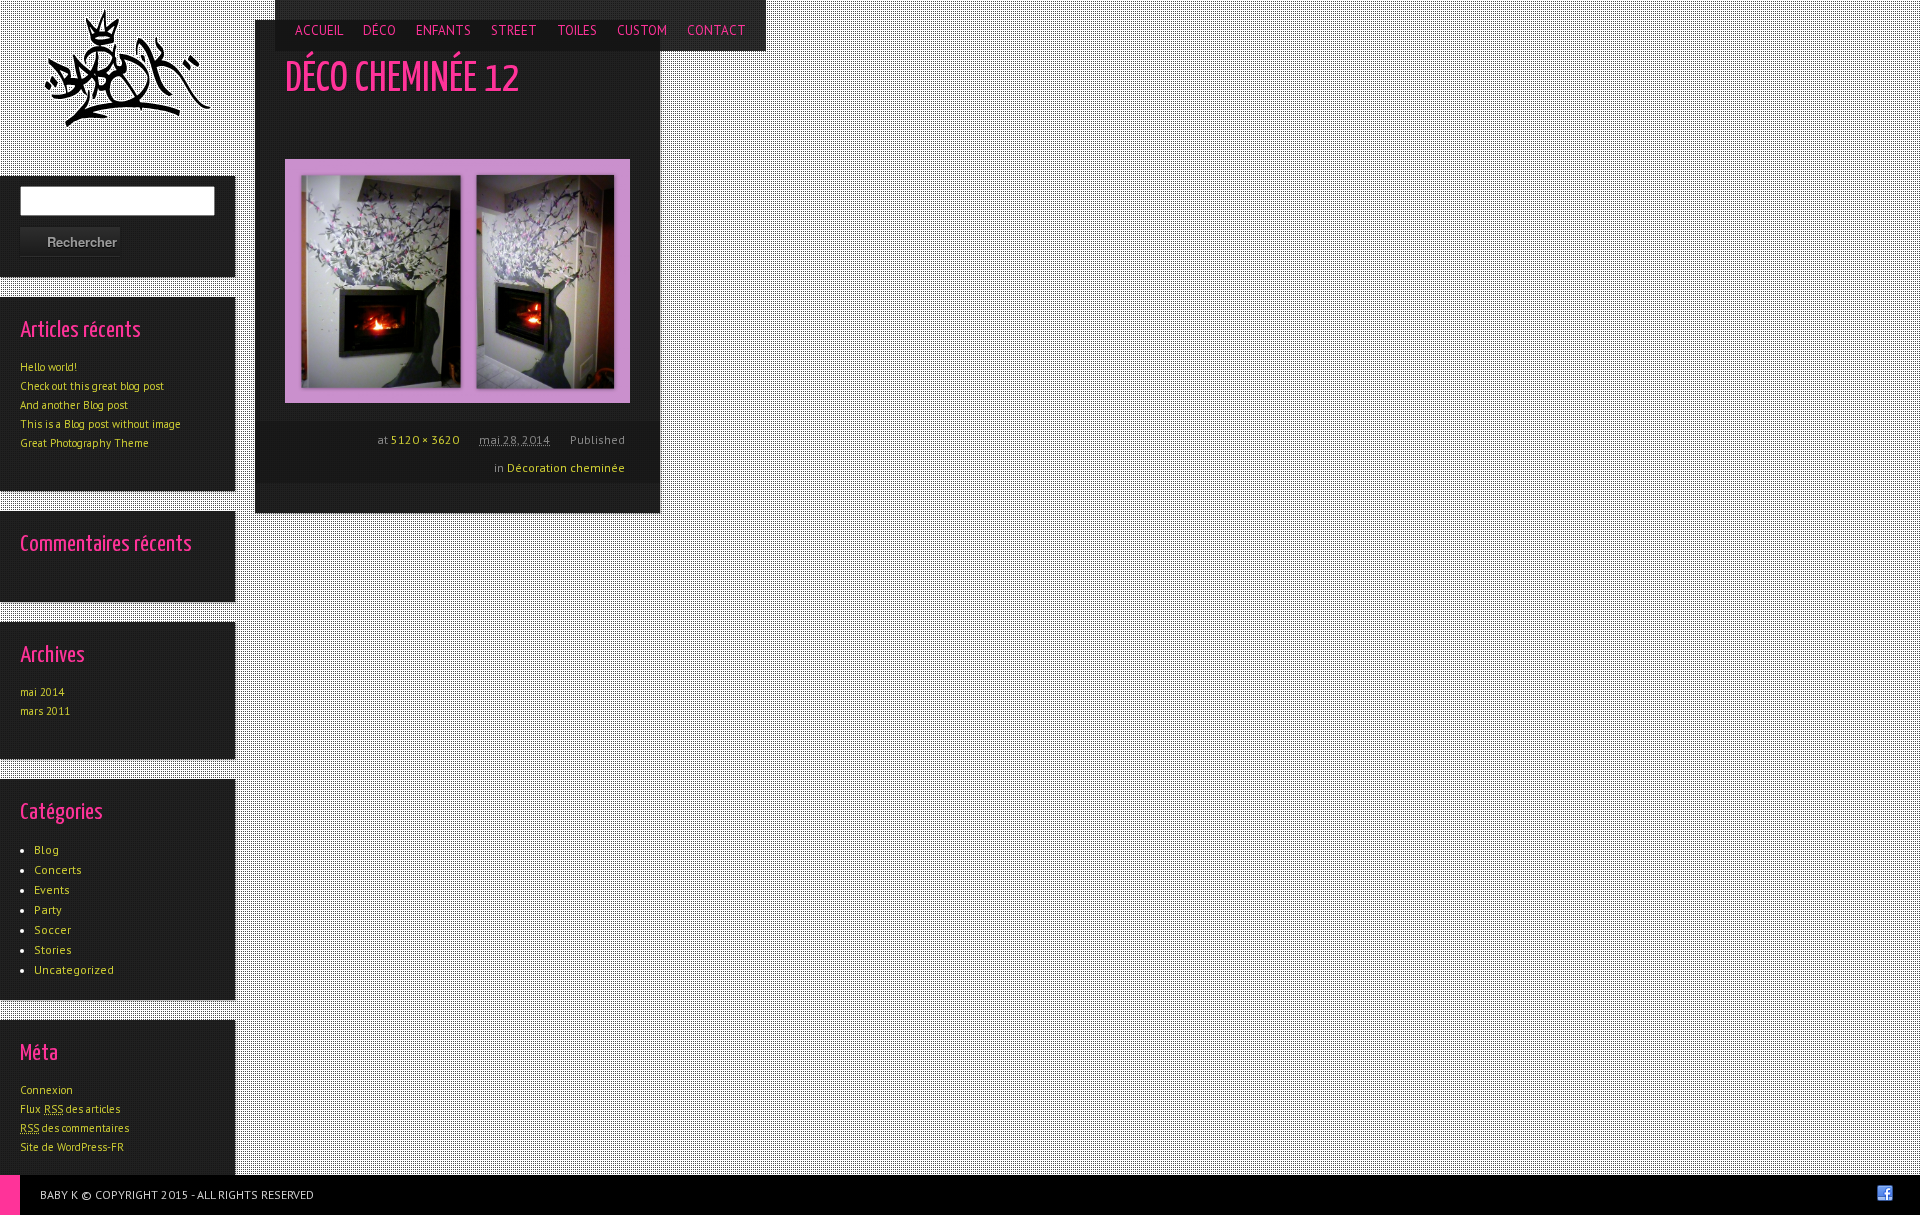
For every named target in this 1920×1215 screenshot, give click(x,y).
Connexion (46, 1090)
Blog (46, 849)
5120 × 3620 (425, 439)
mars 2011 (45, 711)
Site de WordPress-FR (72, 1147)
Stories (53, 949)
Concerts (58, 869)
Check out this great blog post (92, 386)
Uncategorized (74, 969)
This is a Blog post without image (100, 424)
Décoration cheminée (566, 467)
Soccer (52, 929)
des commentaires (74, 1128)
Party (48, 909)
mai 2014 (42, 692)
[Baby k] (127, 68)
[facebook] (1885, 1193)
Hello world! (48, 367)
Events (52, 889)
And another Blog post (74, 405)
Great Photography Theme (84, 443)
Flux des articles (70, 1109)
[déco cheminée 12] (457, 281)
